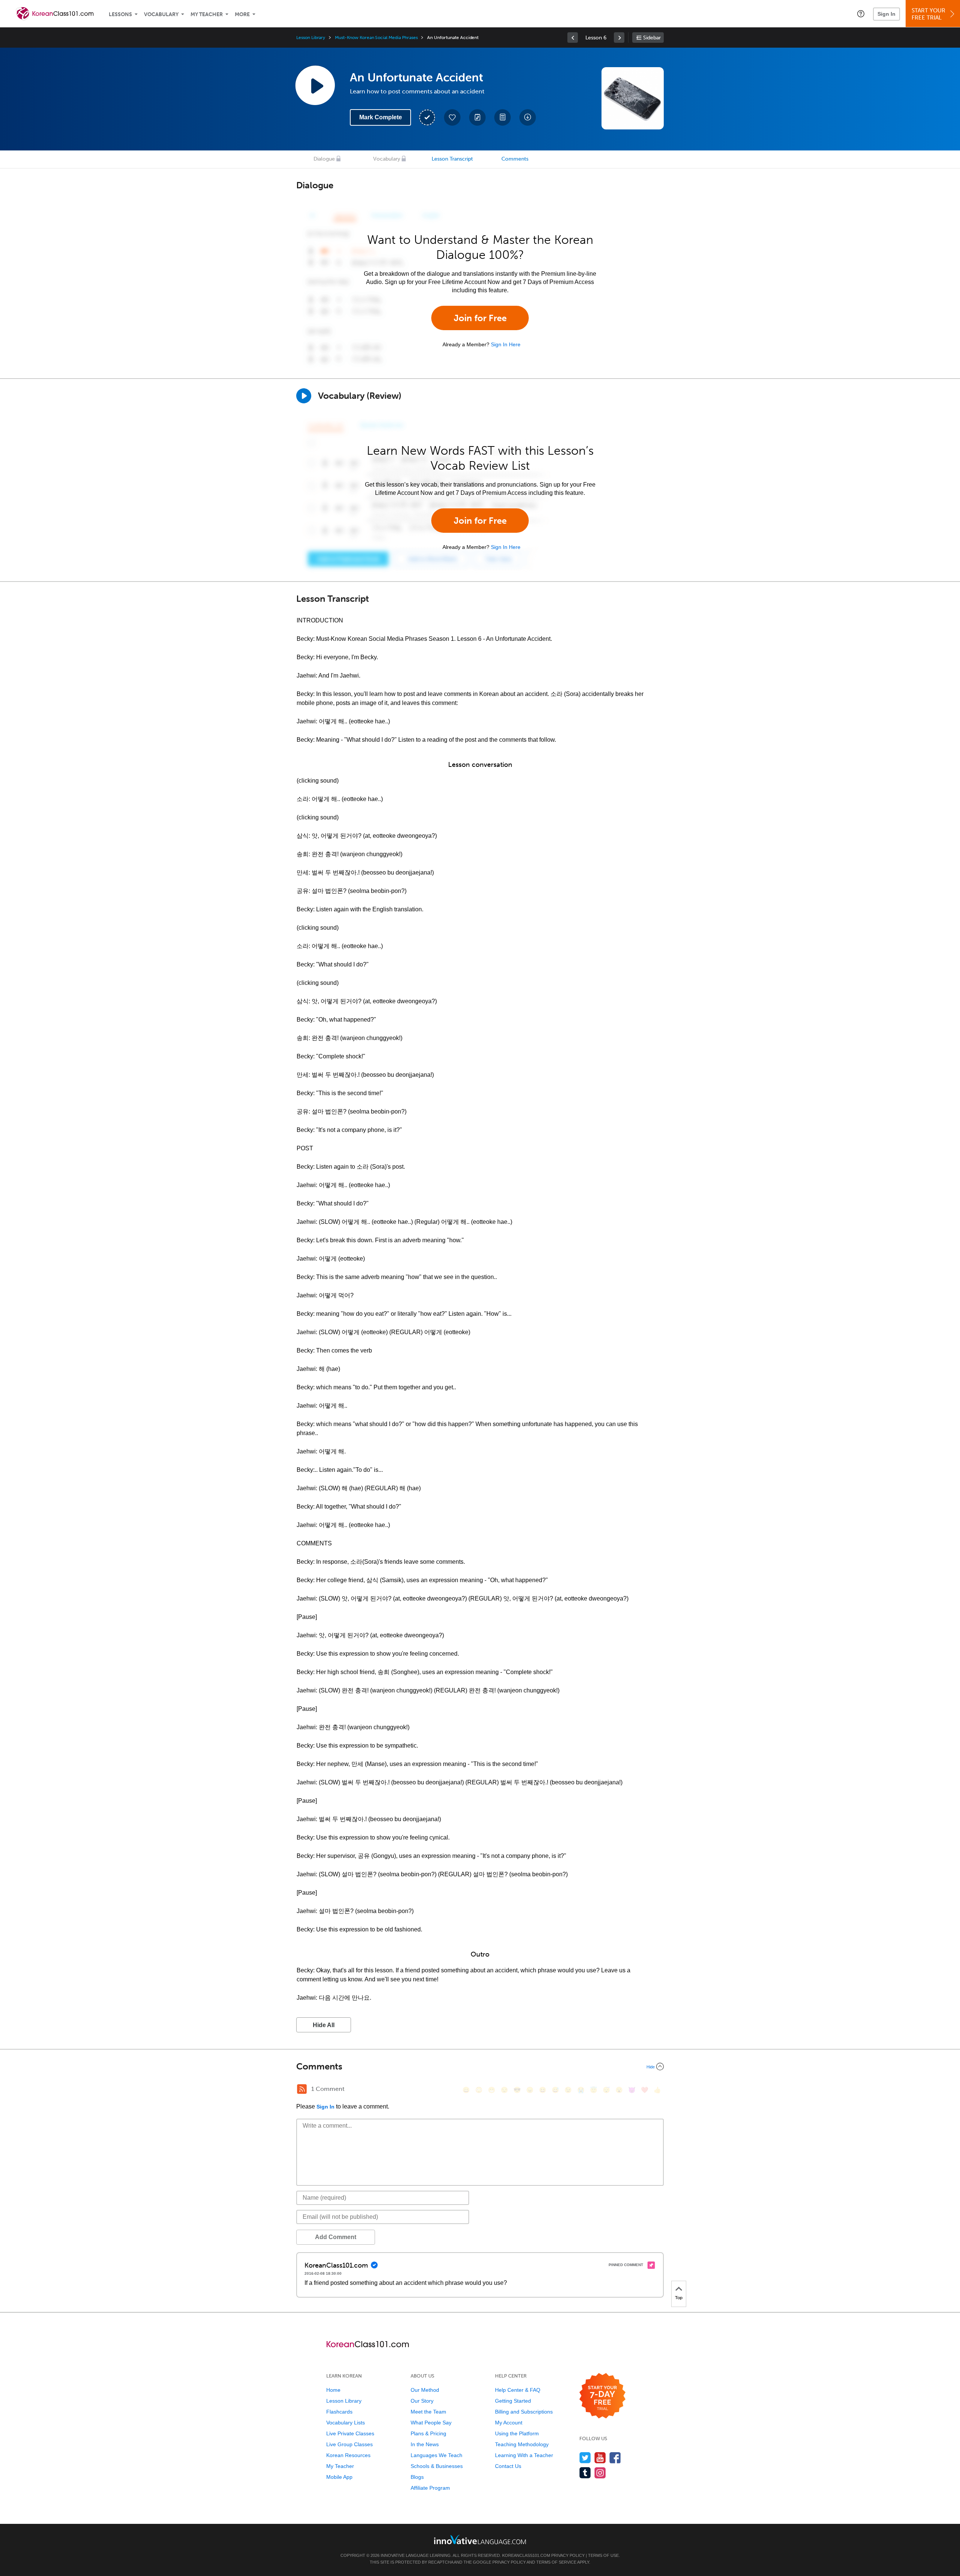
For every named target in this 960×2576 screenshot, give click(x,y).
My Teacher (207, 14)
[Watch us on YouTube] (600, 2458)
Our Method (425, 2390)
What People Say (431, 2423)
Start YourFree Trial (928, 14)
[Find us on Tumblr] (585, 2473)
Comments (515, 159)
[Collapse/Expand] (480, 2067)
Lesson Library (311, 38)
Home (333, 2390)
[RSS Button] (302, 2089)
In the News (425, 2444)
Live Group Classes (349, 2444)
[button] (861, 14)
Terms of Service (556, 2562)
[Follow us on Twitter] (585, 2458)
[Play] (304, 396)
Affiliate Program (430, 2488)
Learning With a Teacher (524, 2455)
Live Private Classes (350, 2433)
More (242, 14)
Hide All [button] (324, 2025)
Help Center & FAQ (518, 2390)
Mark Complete (381, 117)
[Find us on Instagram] (600, 2473)
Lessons (120, 14)
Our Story (422, 2401)
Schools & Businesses (437, 2466)
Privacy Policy (568, 2555)
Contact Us (508, 2466)
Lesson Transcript (452, 159)
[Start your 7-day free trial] (602, 2396)
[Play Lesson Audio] (315, 85)
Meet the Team (428, 2412)
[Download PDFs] (502, 117)
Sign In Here (506, 344)
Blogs (417, 2477)
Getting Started (513, 2401)
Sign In (886, 14)
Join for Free (480, 318)
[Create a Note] (477, 117)
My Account (509, 2423)
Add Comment (336, 2237)
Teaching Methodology (522, 2444)
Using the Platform (517, 2433)
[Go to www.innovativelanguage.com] (480, 2539)
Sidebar (652, 38)
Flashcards (339, 2412)
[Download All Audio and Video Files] (528, 117)
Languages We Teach (436, 2455)
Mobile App (339, 2477)
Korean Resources (348, 2455)
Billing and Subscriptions (524, 2412)
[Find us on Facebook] (615, 2458)
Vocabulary (161, 14)
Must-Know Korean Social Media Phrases (376, 38)
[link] (573, 38)
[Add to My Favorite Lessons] (452, 117)
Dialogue (324, 159)
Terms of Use (603, 2555)
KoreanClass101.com (526, 2555)
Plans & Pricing (428, 2433)
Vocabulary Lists (346, 2423)
